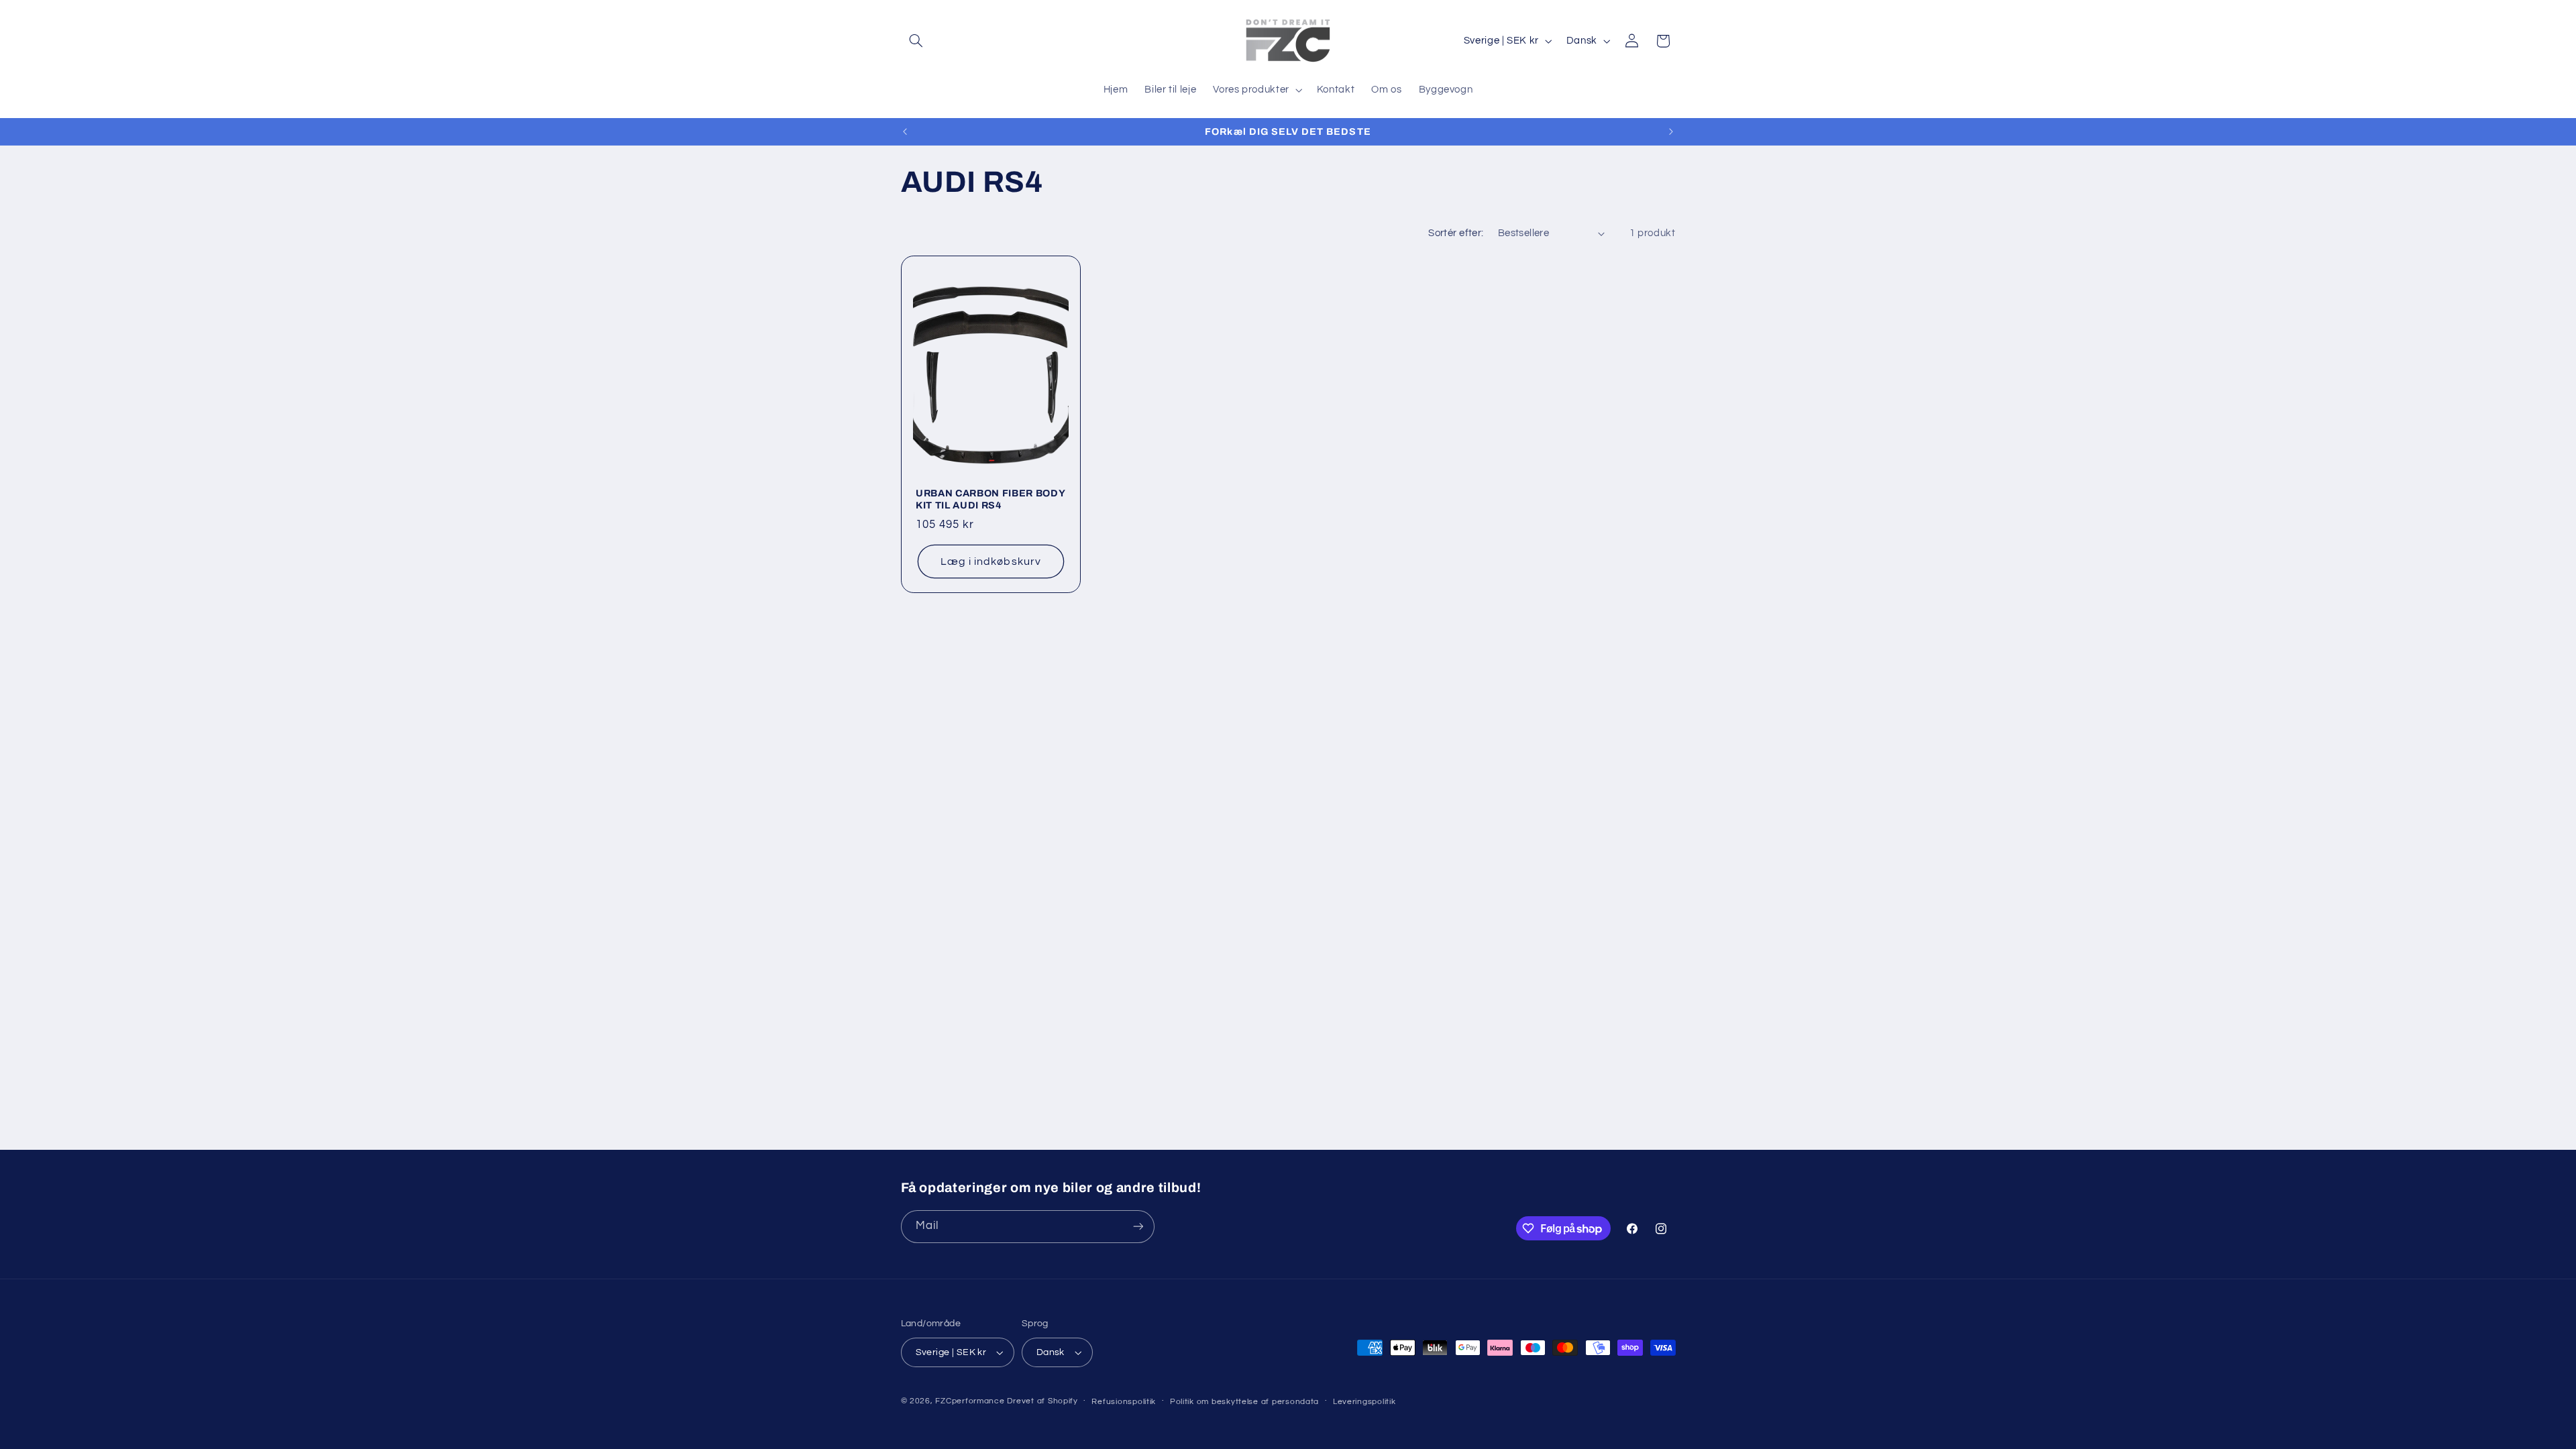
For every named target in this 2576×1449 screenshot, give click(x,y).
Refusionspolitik (1124, 1402)
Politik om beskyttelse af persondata (1244, 1402)
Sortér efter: (1456, 233)
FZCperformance (970, 1401)
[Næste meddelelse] (1671, 131)
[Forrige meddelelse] (905, 131)
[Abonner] (1138, 1227)
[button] (916, 41)
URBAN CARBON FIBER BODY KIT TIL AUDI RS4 (990, 498)
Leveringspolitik (1364, 1402)
